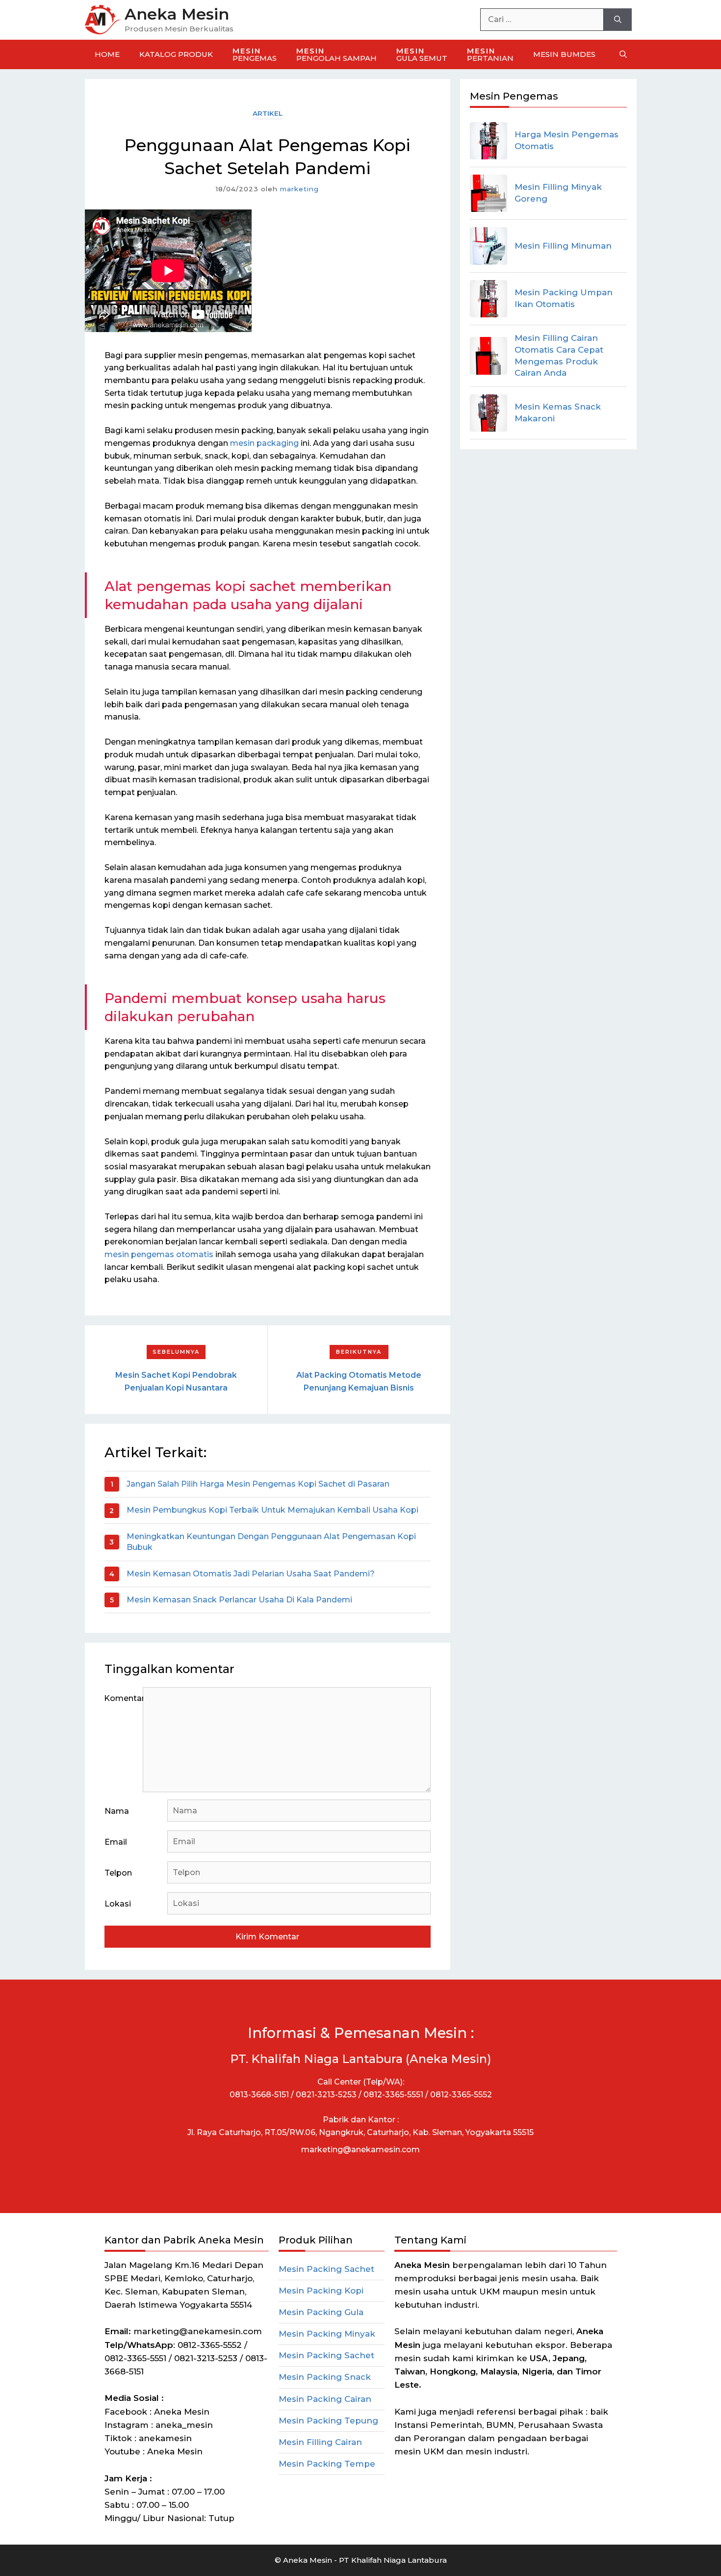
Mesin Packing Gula (321, 2312)
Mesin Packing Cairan (325, 2399)
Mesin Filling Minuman (563, 246)
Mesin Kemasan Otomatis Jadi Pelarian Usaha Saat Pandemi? (251, 1574)
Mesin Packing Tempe (327, 2464)
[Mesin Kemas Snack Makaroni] (489, 413)
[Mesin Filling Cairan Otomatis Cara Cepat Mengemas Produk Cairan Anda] (489, 356)
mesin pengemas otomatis (159, 1254)
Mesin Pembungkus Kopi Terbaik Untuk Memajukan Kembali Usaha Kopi (272, 1510)
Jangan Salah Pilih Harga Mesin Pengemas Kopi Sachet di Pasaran (258, 1484)
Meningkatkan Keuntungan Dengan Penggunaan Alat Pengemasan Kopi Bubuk (271, 1542)
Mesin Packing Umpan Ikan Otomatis (564, 298)
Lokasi (118, 1904)
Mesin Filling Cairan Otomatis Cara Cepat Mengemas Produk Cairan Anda (559, 355)
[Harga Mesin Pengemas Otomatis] (489, 141)
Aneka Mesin (177, 14)
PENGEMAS (255, 54)
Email (116, 1842)
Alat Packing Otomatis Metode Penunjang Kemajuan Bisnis (359, 1381)
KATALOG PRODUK (176, 54)
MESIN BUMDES (564, 54)
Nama (117, 1811)
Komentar (124, 1698)
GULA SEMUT (422, 54)
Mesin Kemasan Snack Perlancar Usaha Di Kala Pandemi (239, 1600)
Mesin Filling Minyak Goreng (558, 193)
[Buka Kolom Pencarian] (623, 54)
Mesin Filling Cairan (320, 2442)
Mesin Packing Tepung (328, 2421)
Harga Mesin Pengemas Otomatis (566, 140)
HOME (107, 54)
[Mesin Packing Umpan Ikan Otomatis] (489, 299)
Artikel (268, 113)
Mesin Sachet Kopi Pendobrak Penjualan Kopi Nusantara (176, 1381)
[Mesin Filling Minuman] (489, 246)
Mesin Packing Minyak (327, 2334)
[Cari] (618, 20)
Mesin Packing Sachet (326, 2269)
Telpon (118, 1873)
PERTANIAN (490, 54)
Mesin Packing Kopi (321, 2291)
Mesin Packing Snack (325, 2377)
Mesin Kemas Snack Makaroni (558, 412)
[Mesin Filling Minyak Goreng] (489, 193)
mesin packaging (264, 443)
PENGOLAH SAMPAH (336, 54)
